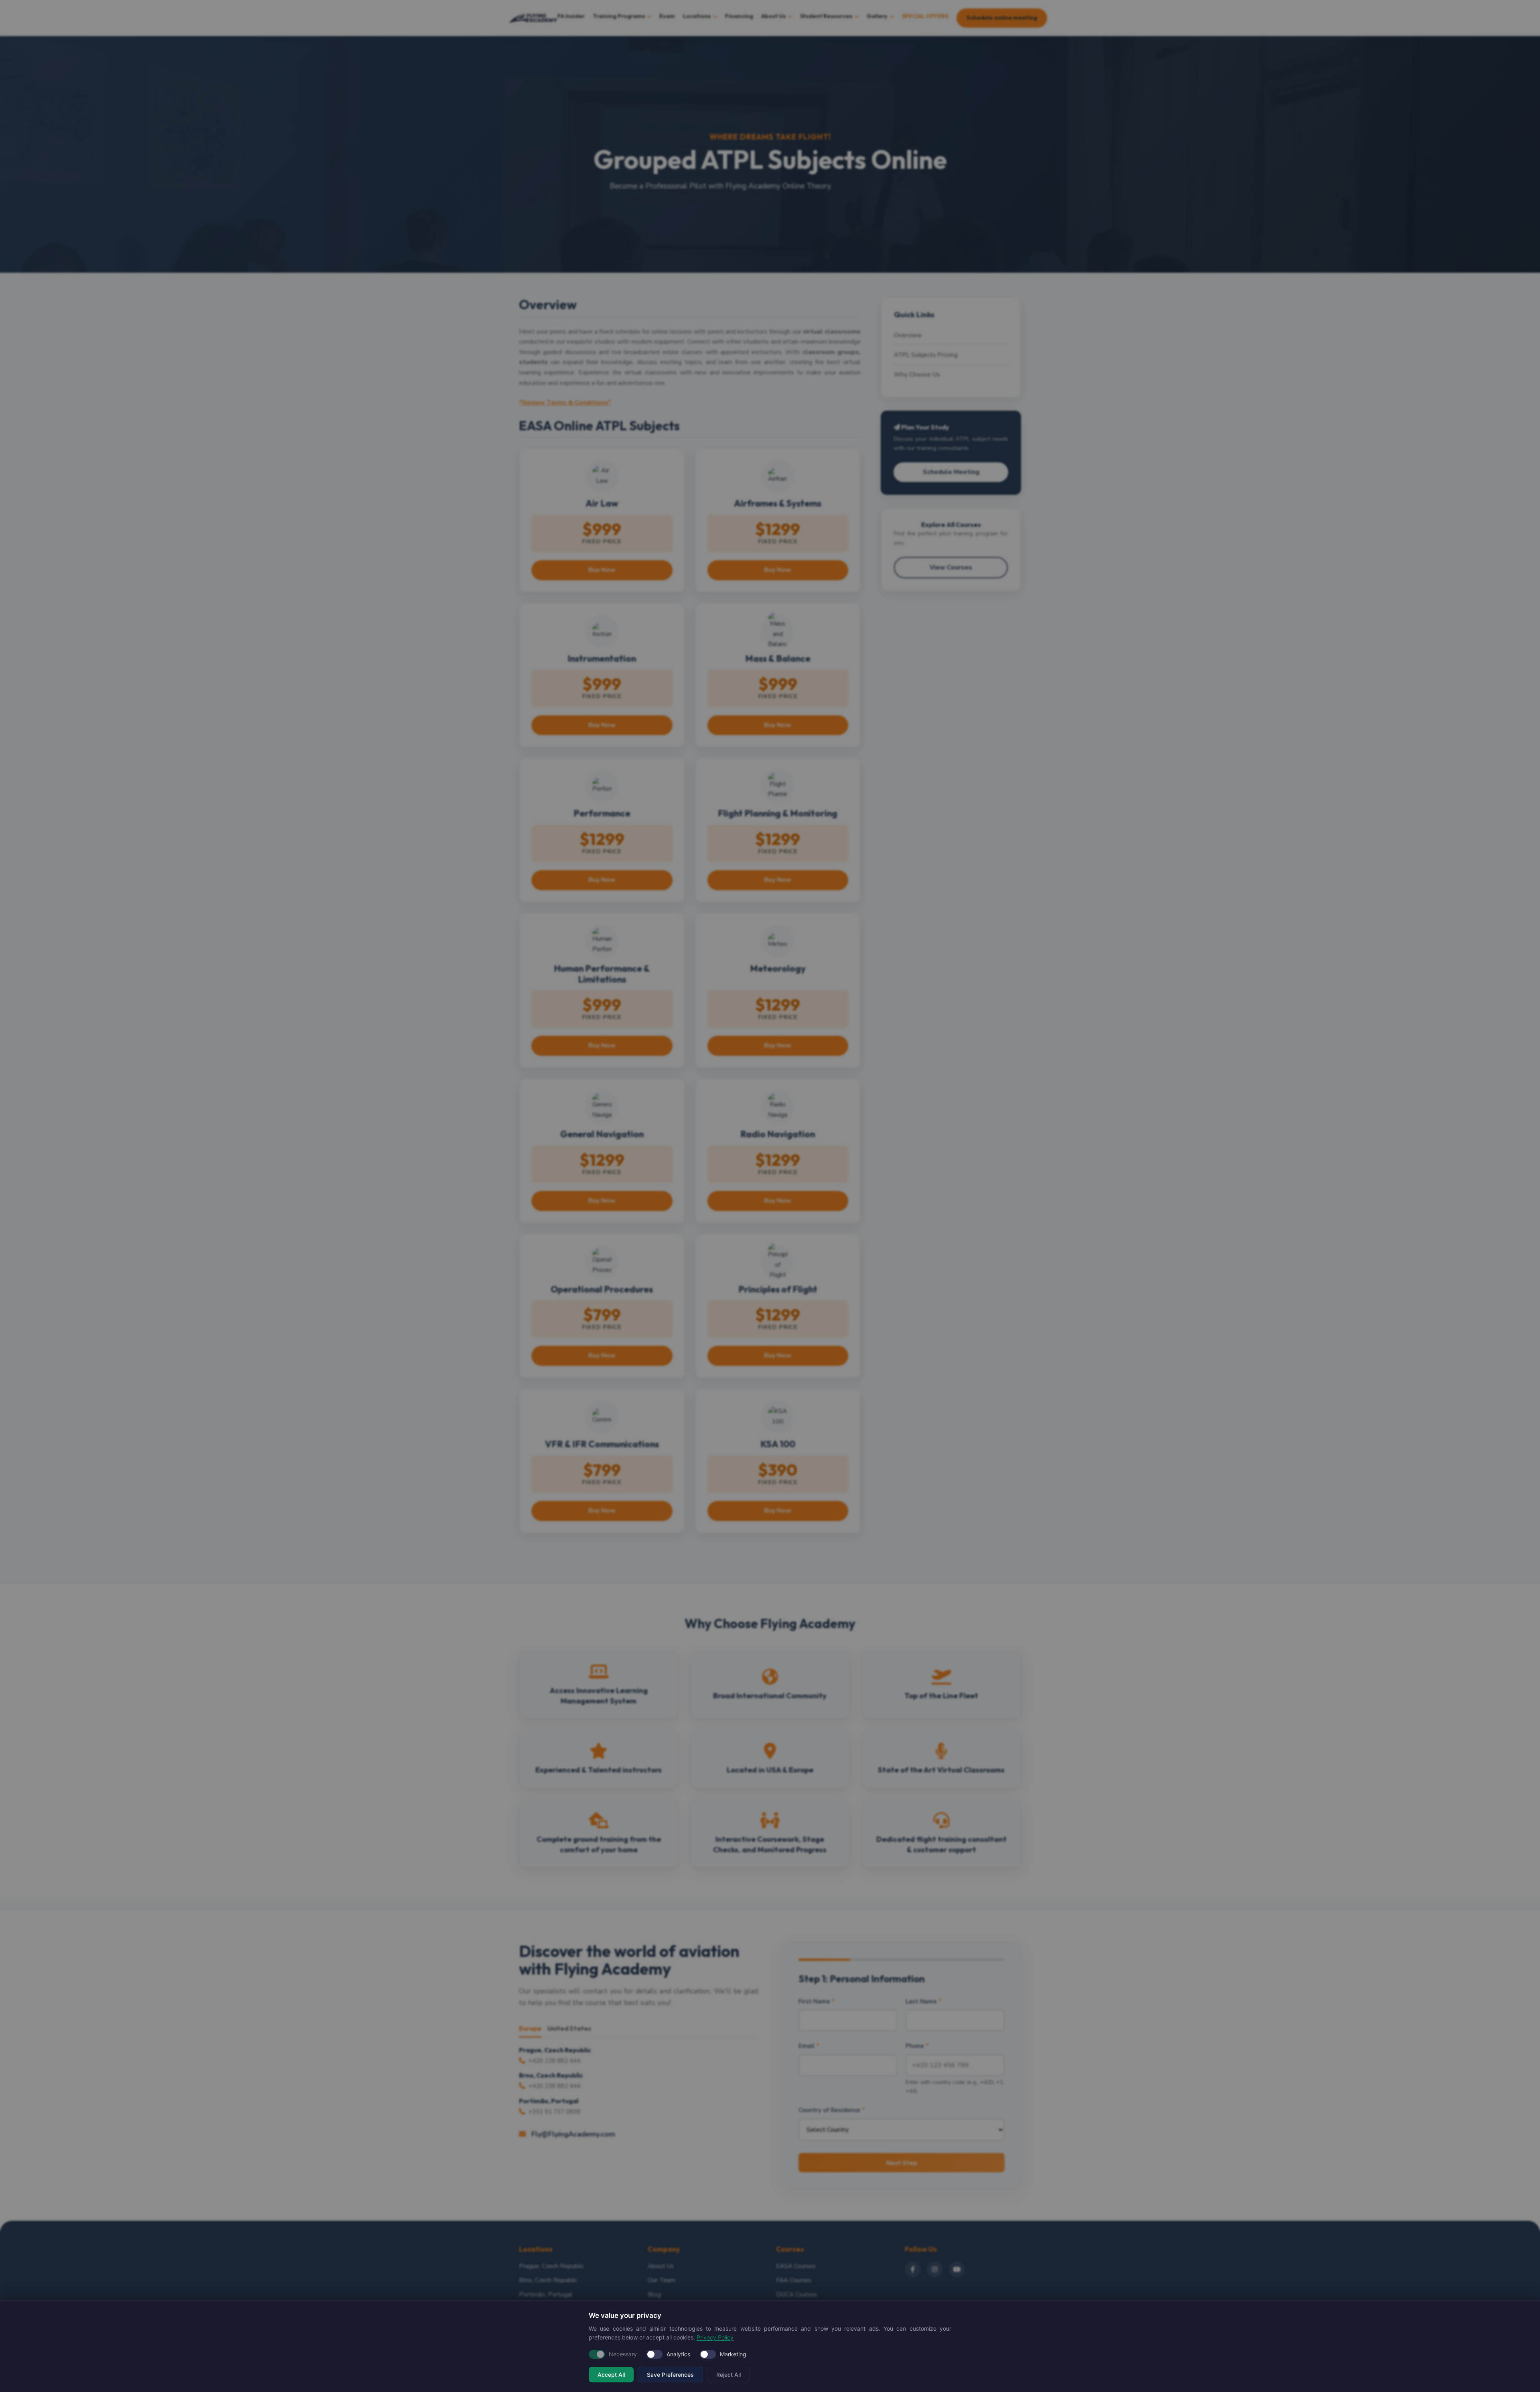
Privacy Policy (715, 2337)
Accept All (611, 2375)
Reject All (728, 2375)
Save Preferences (670, 2375)
